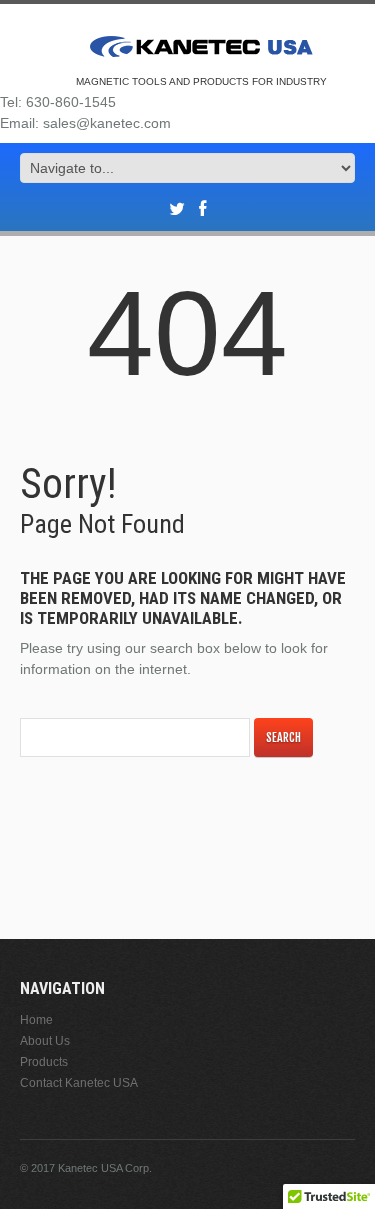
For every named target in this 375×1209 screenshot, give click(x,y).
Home (36, 1020)
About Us (45, 1041)
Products (44, 1062)
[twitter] (177, 209)
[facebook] (202, 209)
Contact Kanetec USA (79, 1083)
